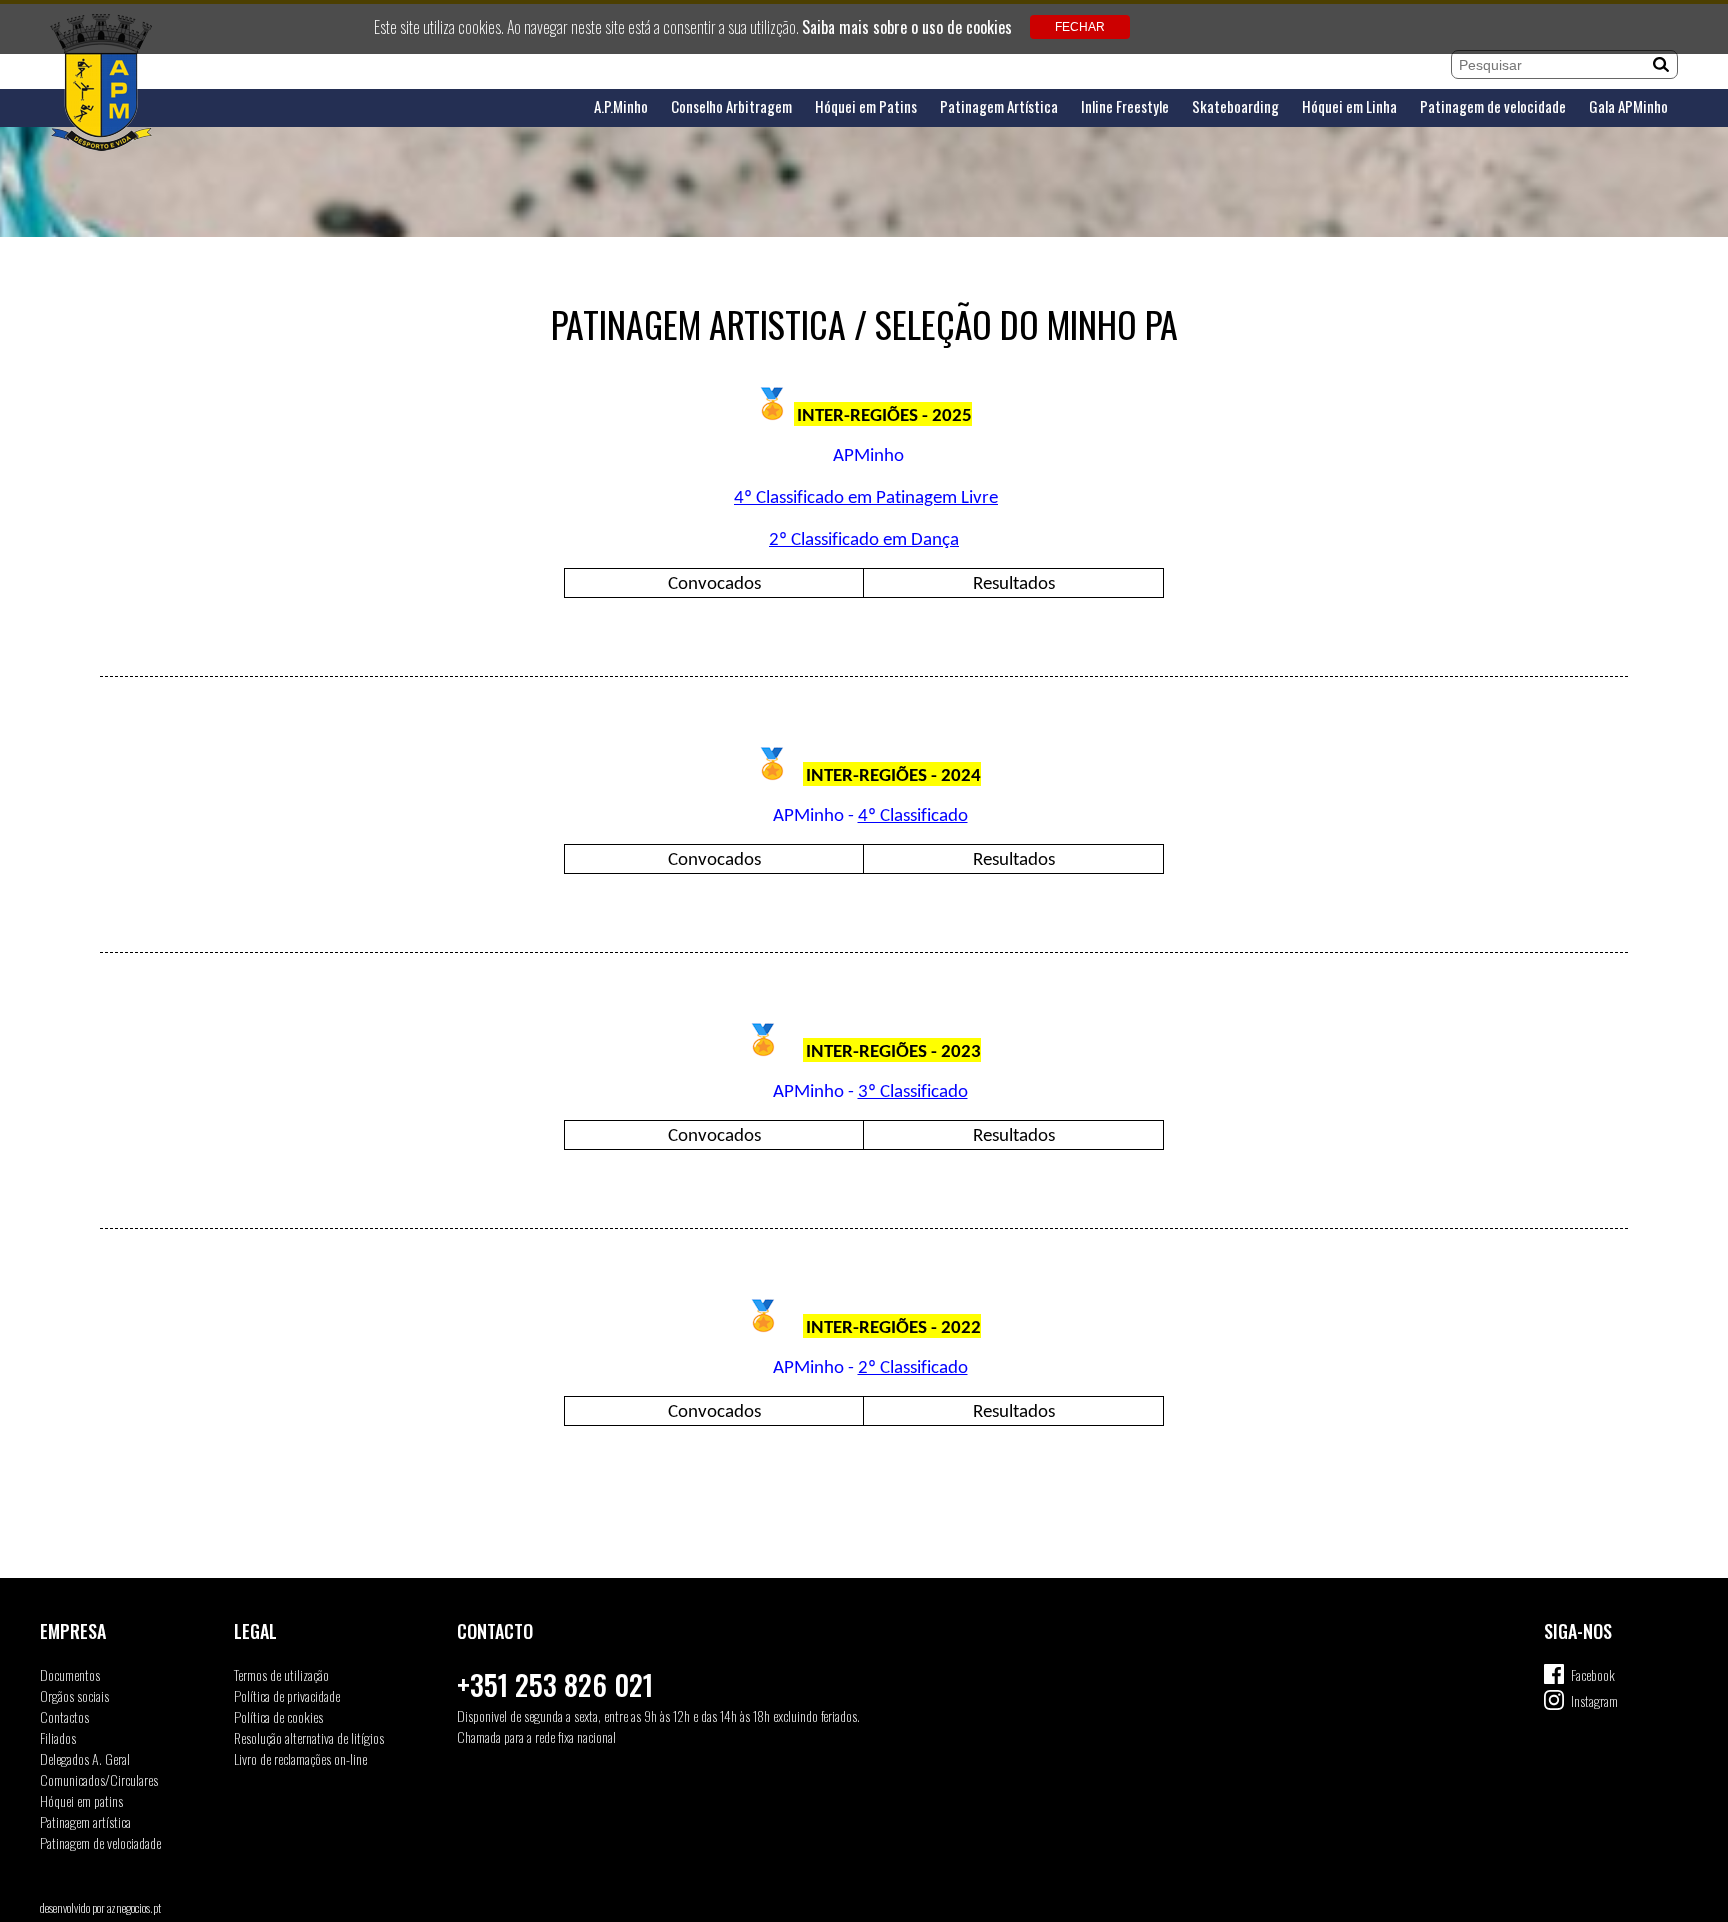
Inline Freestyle (1125, 106)
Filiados (58, 1737)
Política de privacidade (287, 1695)
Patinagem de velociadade (100, 1842)
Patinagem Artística (999, 106)
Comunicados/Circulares (99, 1779)
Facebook (1593, 1674)
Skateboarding (1235, 106)
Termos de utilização (281, 1674)
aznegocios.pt (134, 1907)
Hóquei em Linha (1349, 106)
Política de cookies (278, 1716)
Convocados (714, 584)
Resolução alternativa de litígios (309, 1737)
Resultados (1014, 584)
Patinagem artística (85, 1821)
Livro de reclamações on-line (300, 1758)
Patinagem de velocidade (1493, 106)
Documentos (70, 1674)
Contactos (64, 1716)
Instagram (1594, 1700)
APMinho (868, 456)
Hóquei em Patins (866, 106)
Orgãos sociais (74, 1695)
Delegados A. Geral (85, 1758)
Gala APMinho (1628, 106)
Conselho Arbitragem (731, 106)
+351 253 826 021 (555, 1684)
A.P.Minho (621, 106)
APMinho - (815, 816)
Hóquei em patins (81, 1800)
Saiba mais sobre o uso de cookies (907, 27)
